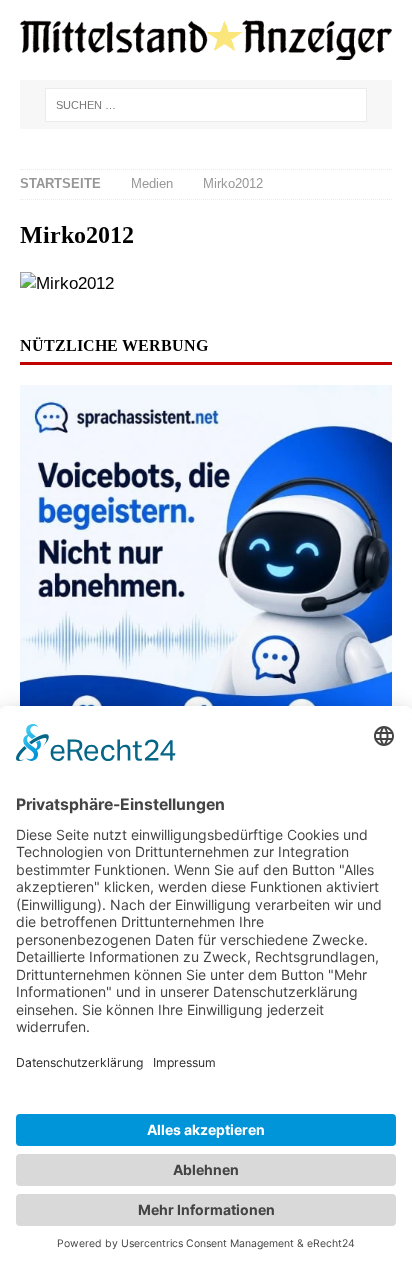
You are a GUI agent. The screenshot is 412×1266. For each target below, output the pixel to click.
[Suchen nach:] (205, 105)
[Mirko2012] (67, 283)
